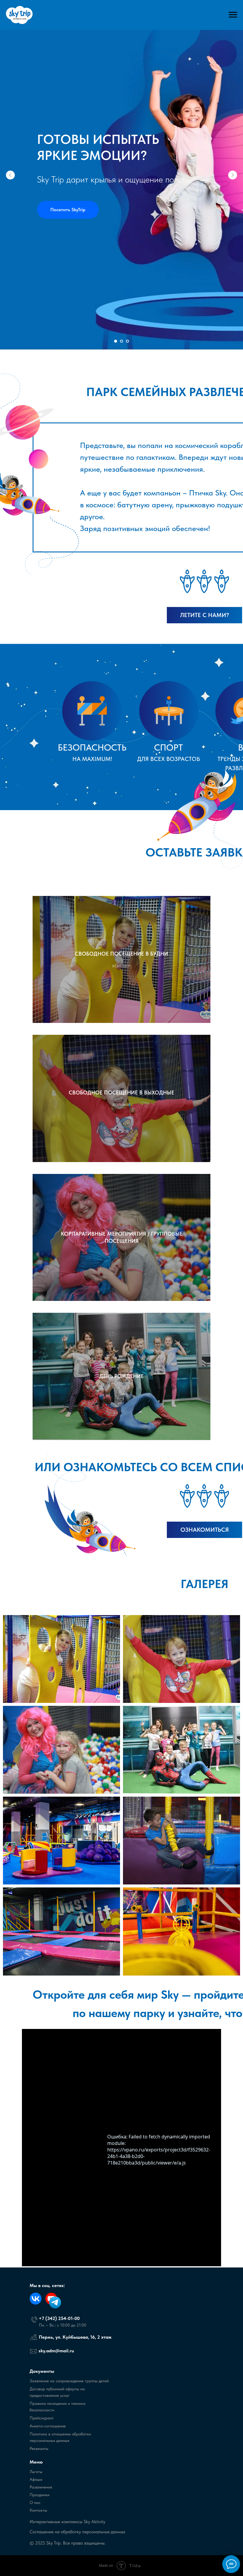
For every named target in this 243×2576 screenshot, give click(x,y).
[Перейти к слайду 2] (121, 2567)
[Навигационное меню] (233, 15)
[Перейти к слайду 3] (127, 2567)
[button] (68, 1323)
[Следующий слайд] (233, 1288)
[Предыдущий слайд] (10, 1288)
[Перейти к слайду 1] (116, 2567)
